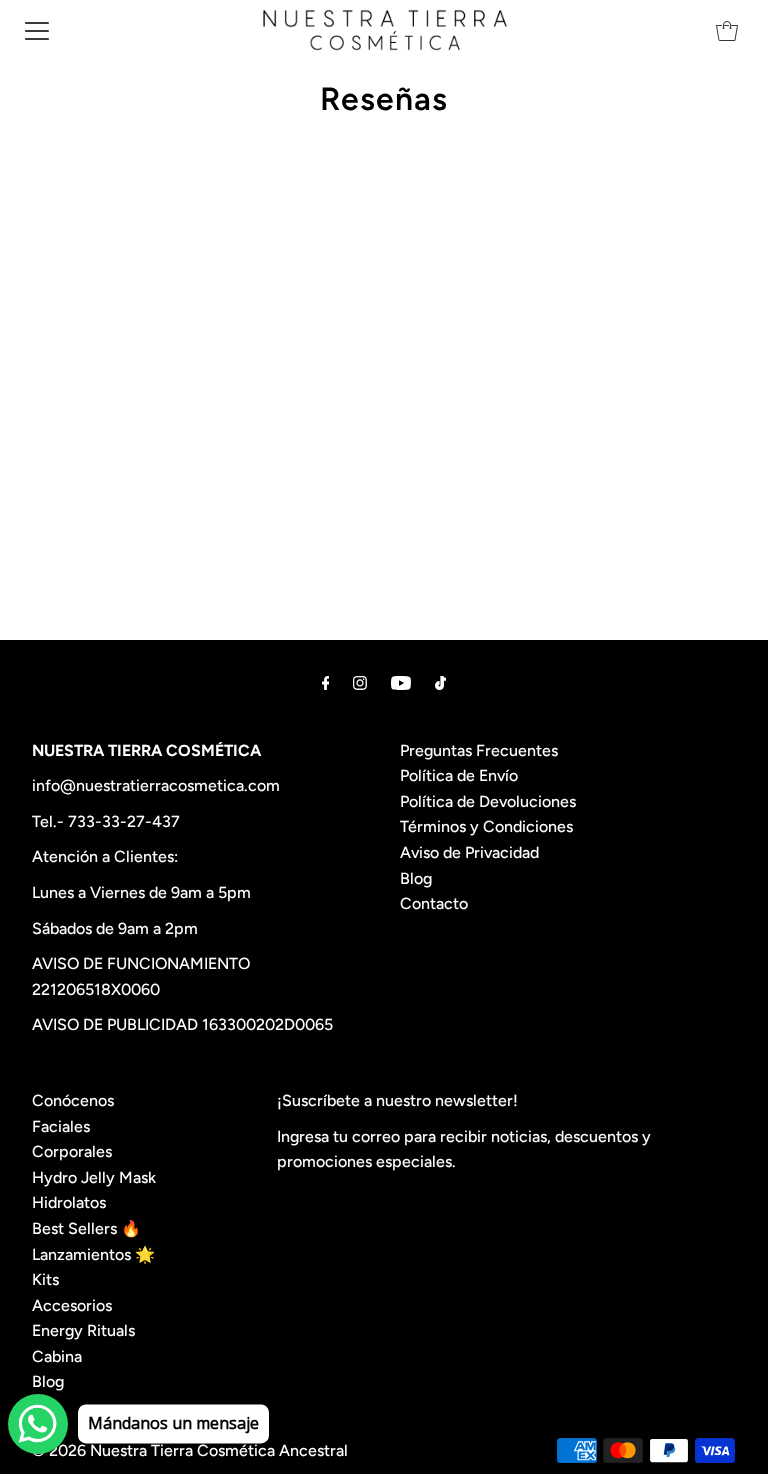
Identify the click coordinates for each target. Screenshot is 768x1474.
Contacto (434, 903)
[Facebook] (326, 683)
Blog (416, 878)
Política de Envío (459, 775)
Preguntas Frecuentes (479, 750)
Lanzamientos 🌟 (93, 1254)
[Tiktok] (440, 683)
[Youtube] (401, 683)
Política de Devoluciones (488, 801)
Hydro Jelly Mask (94, 1177)
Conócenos (73, 1100)
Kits (45, 1279)
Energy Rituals (83, 1330)
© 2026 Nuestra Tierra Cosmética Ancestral (190, 1450)
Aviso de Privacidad (469, 852)
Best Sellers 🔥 (86, 1228)
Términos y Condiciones (486, 826)
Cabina (57, 1356)
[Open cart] (727, 30)
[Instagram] (360, 683)
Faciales (61, 1126)
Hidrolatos (69, 1202)
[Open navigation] (37, 30)
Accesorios (72, 1305)
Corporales (72, 1151)
